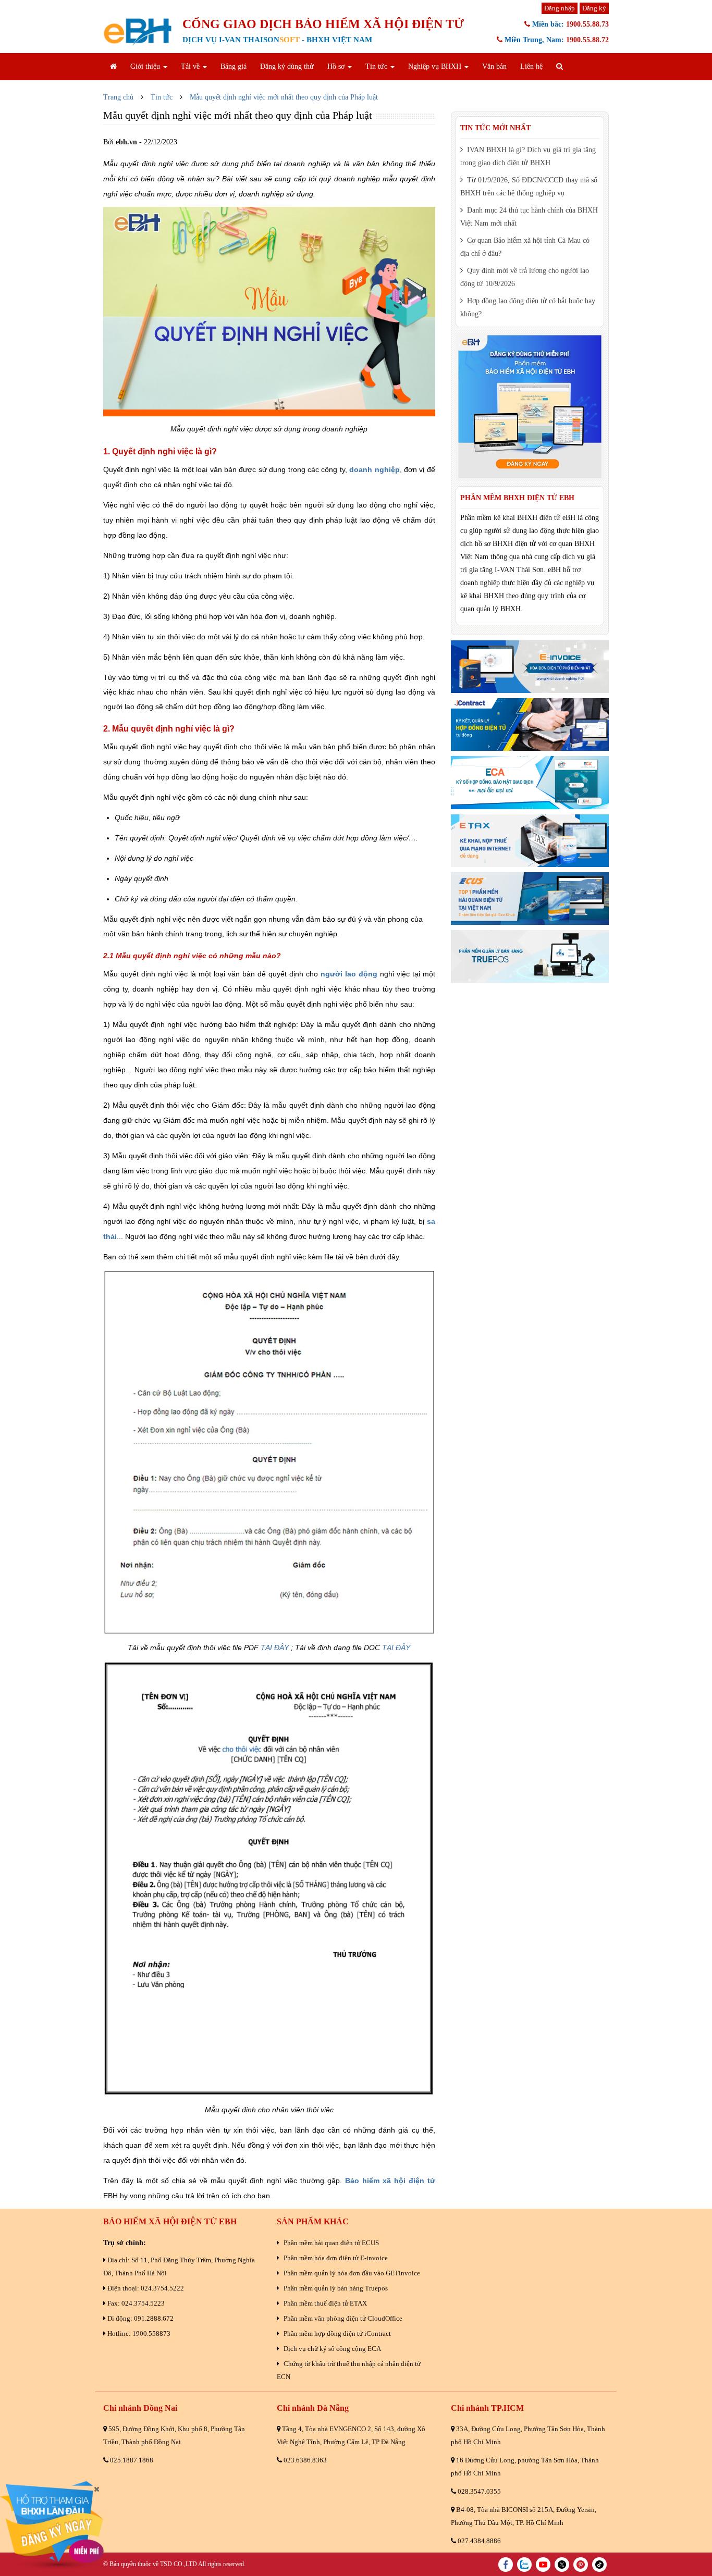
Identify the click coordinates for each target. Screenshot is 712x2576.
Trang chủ (118, 97)
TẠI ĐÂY (275, 1648)
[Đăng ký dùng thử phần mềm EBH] (530, 407)
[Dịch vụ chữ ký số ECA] (530, 782)
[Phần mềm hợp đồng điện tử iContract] (530, 724)
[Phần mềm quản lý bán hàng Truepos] (530, 956)
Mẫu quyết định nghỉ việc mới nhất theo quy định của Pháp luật (284, 97)
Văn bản (494, 66)
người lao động (349, 974)
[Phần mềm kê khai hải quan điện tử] (530, 899)
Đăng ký (594, 8)
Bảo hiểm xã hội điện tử (390, 2181)
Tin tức (162, 97)
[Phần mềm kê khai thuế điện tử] (530, 841)
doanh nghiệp (374, 469)
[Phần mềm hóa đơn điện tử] (530, 667)
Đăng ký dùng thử (287, 66)
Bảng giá (234, 66)
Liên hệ (531, 66)
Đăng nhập (560, 8)
